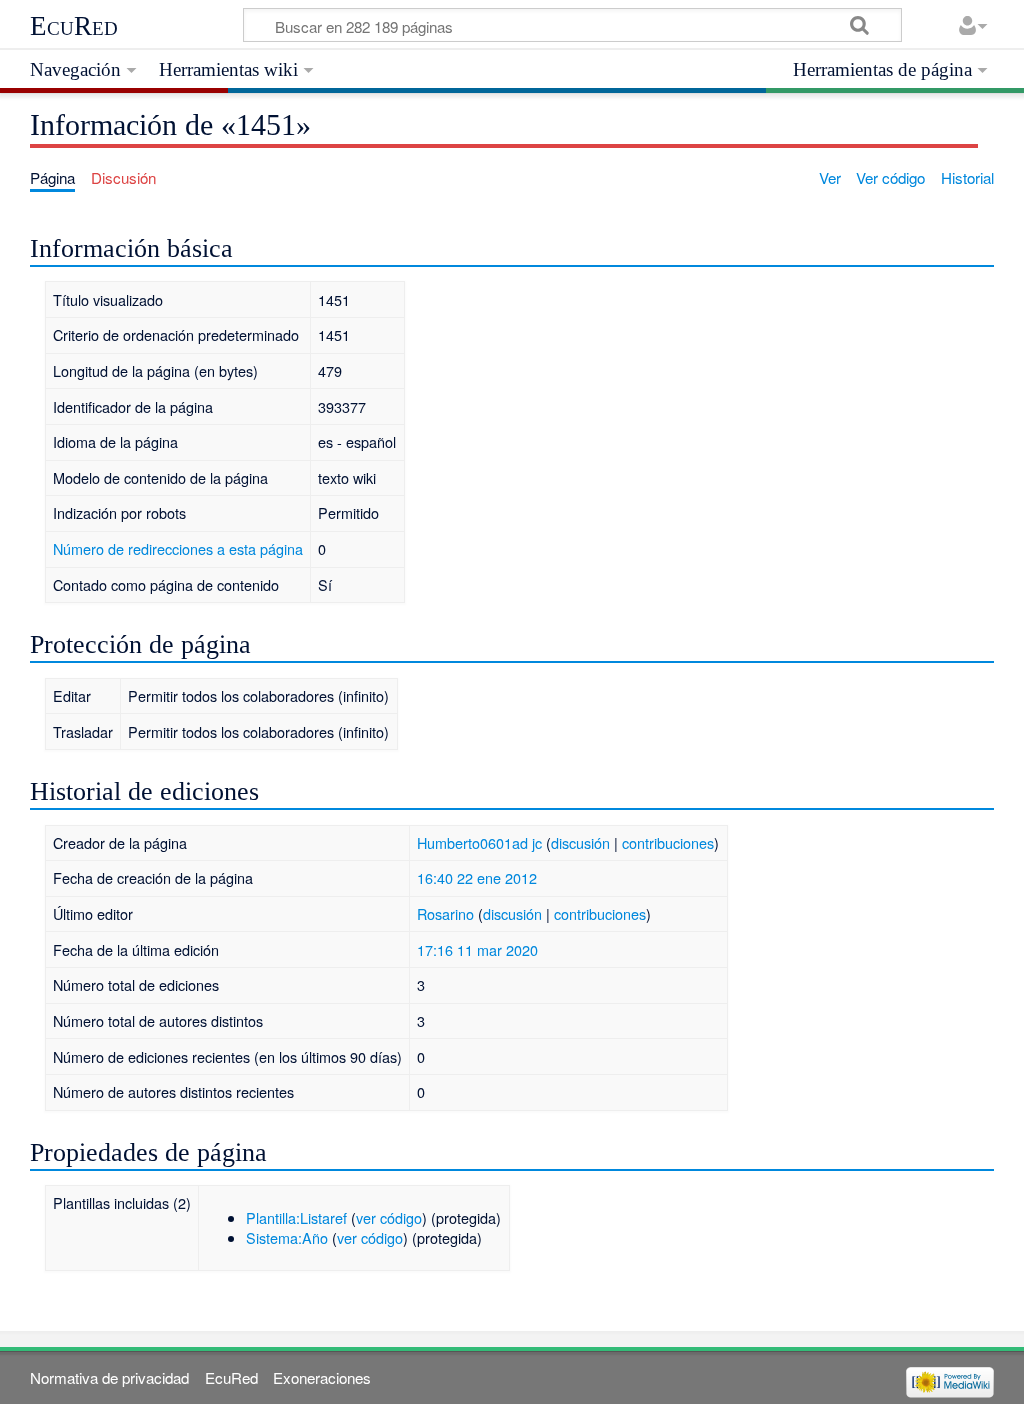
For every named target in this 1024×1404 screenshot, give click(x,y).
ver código (389, 1217)
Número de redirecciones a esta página (178, 548)
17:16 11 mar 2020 (477, 949)
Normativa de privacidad (109, 1377)
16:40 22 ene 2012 (477, 877)
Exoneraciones (322, 1377)
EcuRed (74, 26)
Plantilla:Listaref (296, 1217)
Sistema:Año (287, 1237)
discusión (580, 842)
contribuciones (668, 842)
